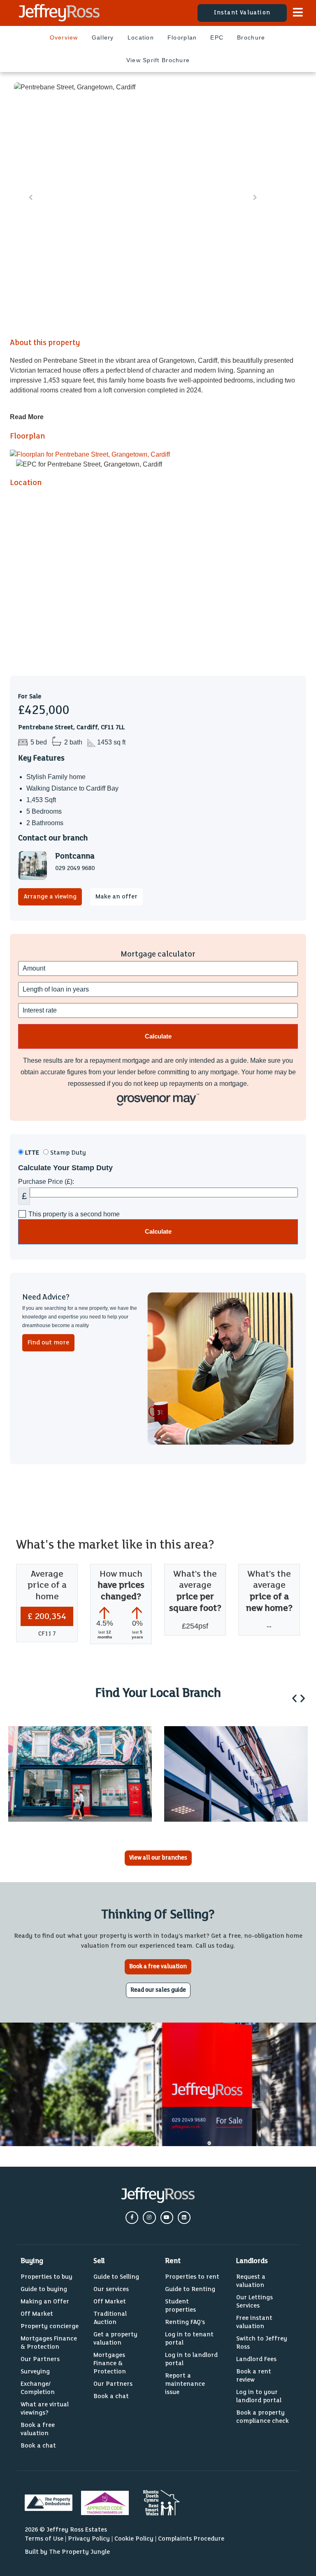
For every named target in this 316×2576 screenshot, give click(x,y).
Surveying (35, 2372)
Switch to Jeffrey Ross (262, 2343)
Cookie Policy (134, 2539)
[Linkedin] (184, 2218)
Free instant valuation (254, 2322)
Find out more (48, 1343)
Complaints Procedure (191, 2539)
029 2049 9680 (75, 868)
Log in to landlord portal (191, 2359)
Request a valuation (251, 2281)
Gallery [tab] (103, 37)
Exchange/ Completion (38, 2388)
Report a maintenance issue (185, 2384)
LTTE (31, 1153)
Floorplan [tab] (182, 37)
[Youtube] (167, 2218)
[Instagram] (149, 2218)
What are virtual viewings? (45, 2409)
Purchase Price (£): (46, 1182)
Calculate (158, 1231)
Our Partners (40, 2359)
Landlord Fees (256, 2359)
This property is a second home (74, 1214)
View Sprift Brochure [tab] (158, 60)
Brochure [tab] (251, 37)
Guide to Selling (116, 2277)
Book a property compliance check (263, 2417)
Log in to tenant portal (189, 2339)
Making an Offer (45, 2302)
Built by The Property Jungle (67, 2552)
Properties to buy (46, 2277)
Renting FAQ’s (185, 2322)
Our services (111, 2289)
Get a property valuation (115, 2339)
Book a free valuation (38, 2429)
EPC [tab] (217, 37)
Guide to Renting (190, 2289)
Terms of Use (44, 2539)
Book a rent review (254, 2376)
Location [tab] (141, 37)
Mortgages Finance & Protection (49, 2343)
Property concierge (50, 2326)
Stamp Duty (67, 1153)
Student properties (180, 2306)
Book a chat (38, 2446)
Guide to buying (44, 2289)
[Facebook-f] (132, 2218)
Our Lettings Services (254, 2302)
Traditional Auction (110, 2318)
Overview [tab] (64, 37)
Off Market (37, 2314)
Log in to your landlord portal (259, 2396)
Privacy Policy (89, 2539)
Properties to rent (192, 2277)
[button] (294, 1698)
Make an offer (116, 897)
